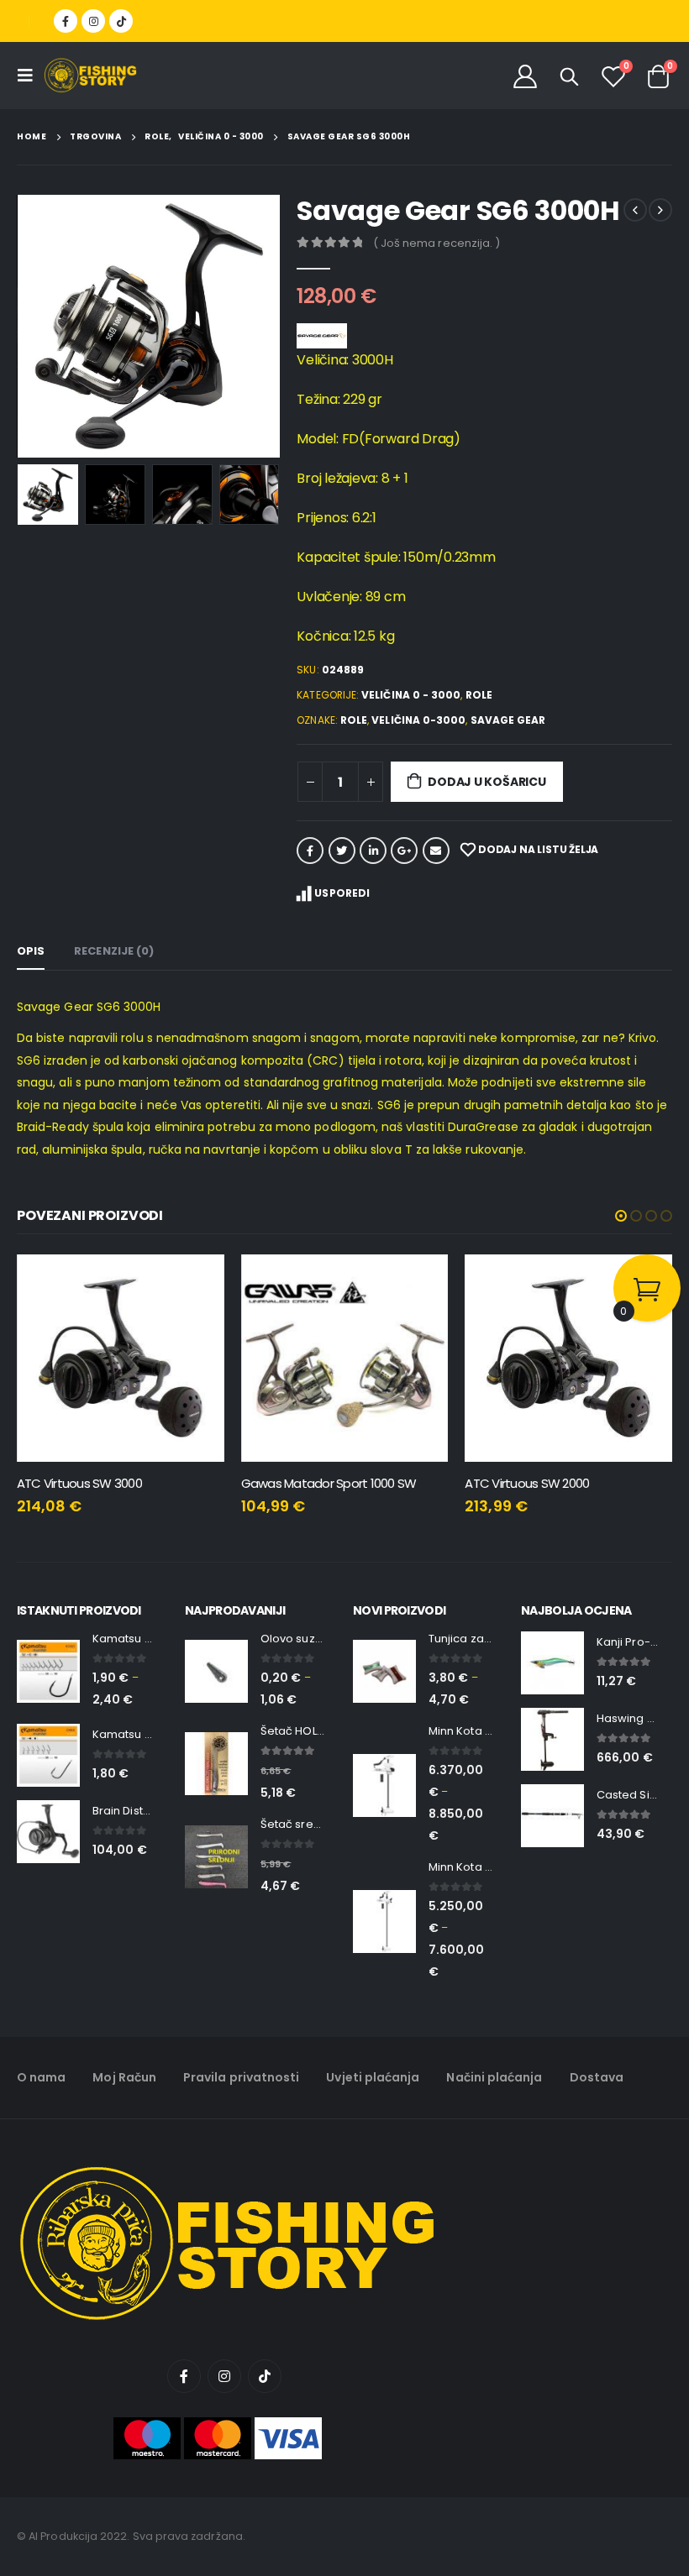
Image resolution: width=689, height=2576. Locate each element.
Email (436, 851)
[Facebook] (66, 21)
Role (479, 695)
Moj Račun (124, 2077)
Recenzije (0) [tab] (114, 951)
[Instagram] (93, 21)
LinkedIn (373, 851)
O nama (41, 2077)
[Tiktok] (121, 21)
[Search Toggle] (570, 76)
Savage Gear (508, 720)
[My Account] (525, 76)
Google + (404, 851)
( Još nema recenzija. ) (437, 243)
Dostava (597, 2077)
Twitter (342, 851)
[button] (621, 1216)
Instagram (224, 2376)
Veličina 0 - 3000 (411, 695)
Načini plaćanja (494, 2077)
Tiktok (265, 2376)
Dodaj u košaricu (487, 782)
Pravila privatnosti (241, 2077)
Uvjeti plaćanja (373, 2077)
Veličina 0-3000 (418, 720)
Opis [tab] (31, 951)
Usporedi (342, 893)
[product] (121, 1358)
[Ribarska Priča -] (90, 76)
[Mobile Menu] (30, 76)
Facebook (310, 851)
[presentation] (38, 327)
